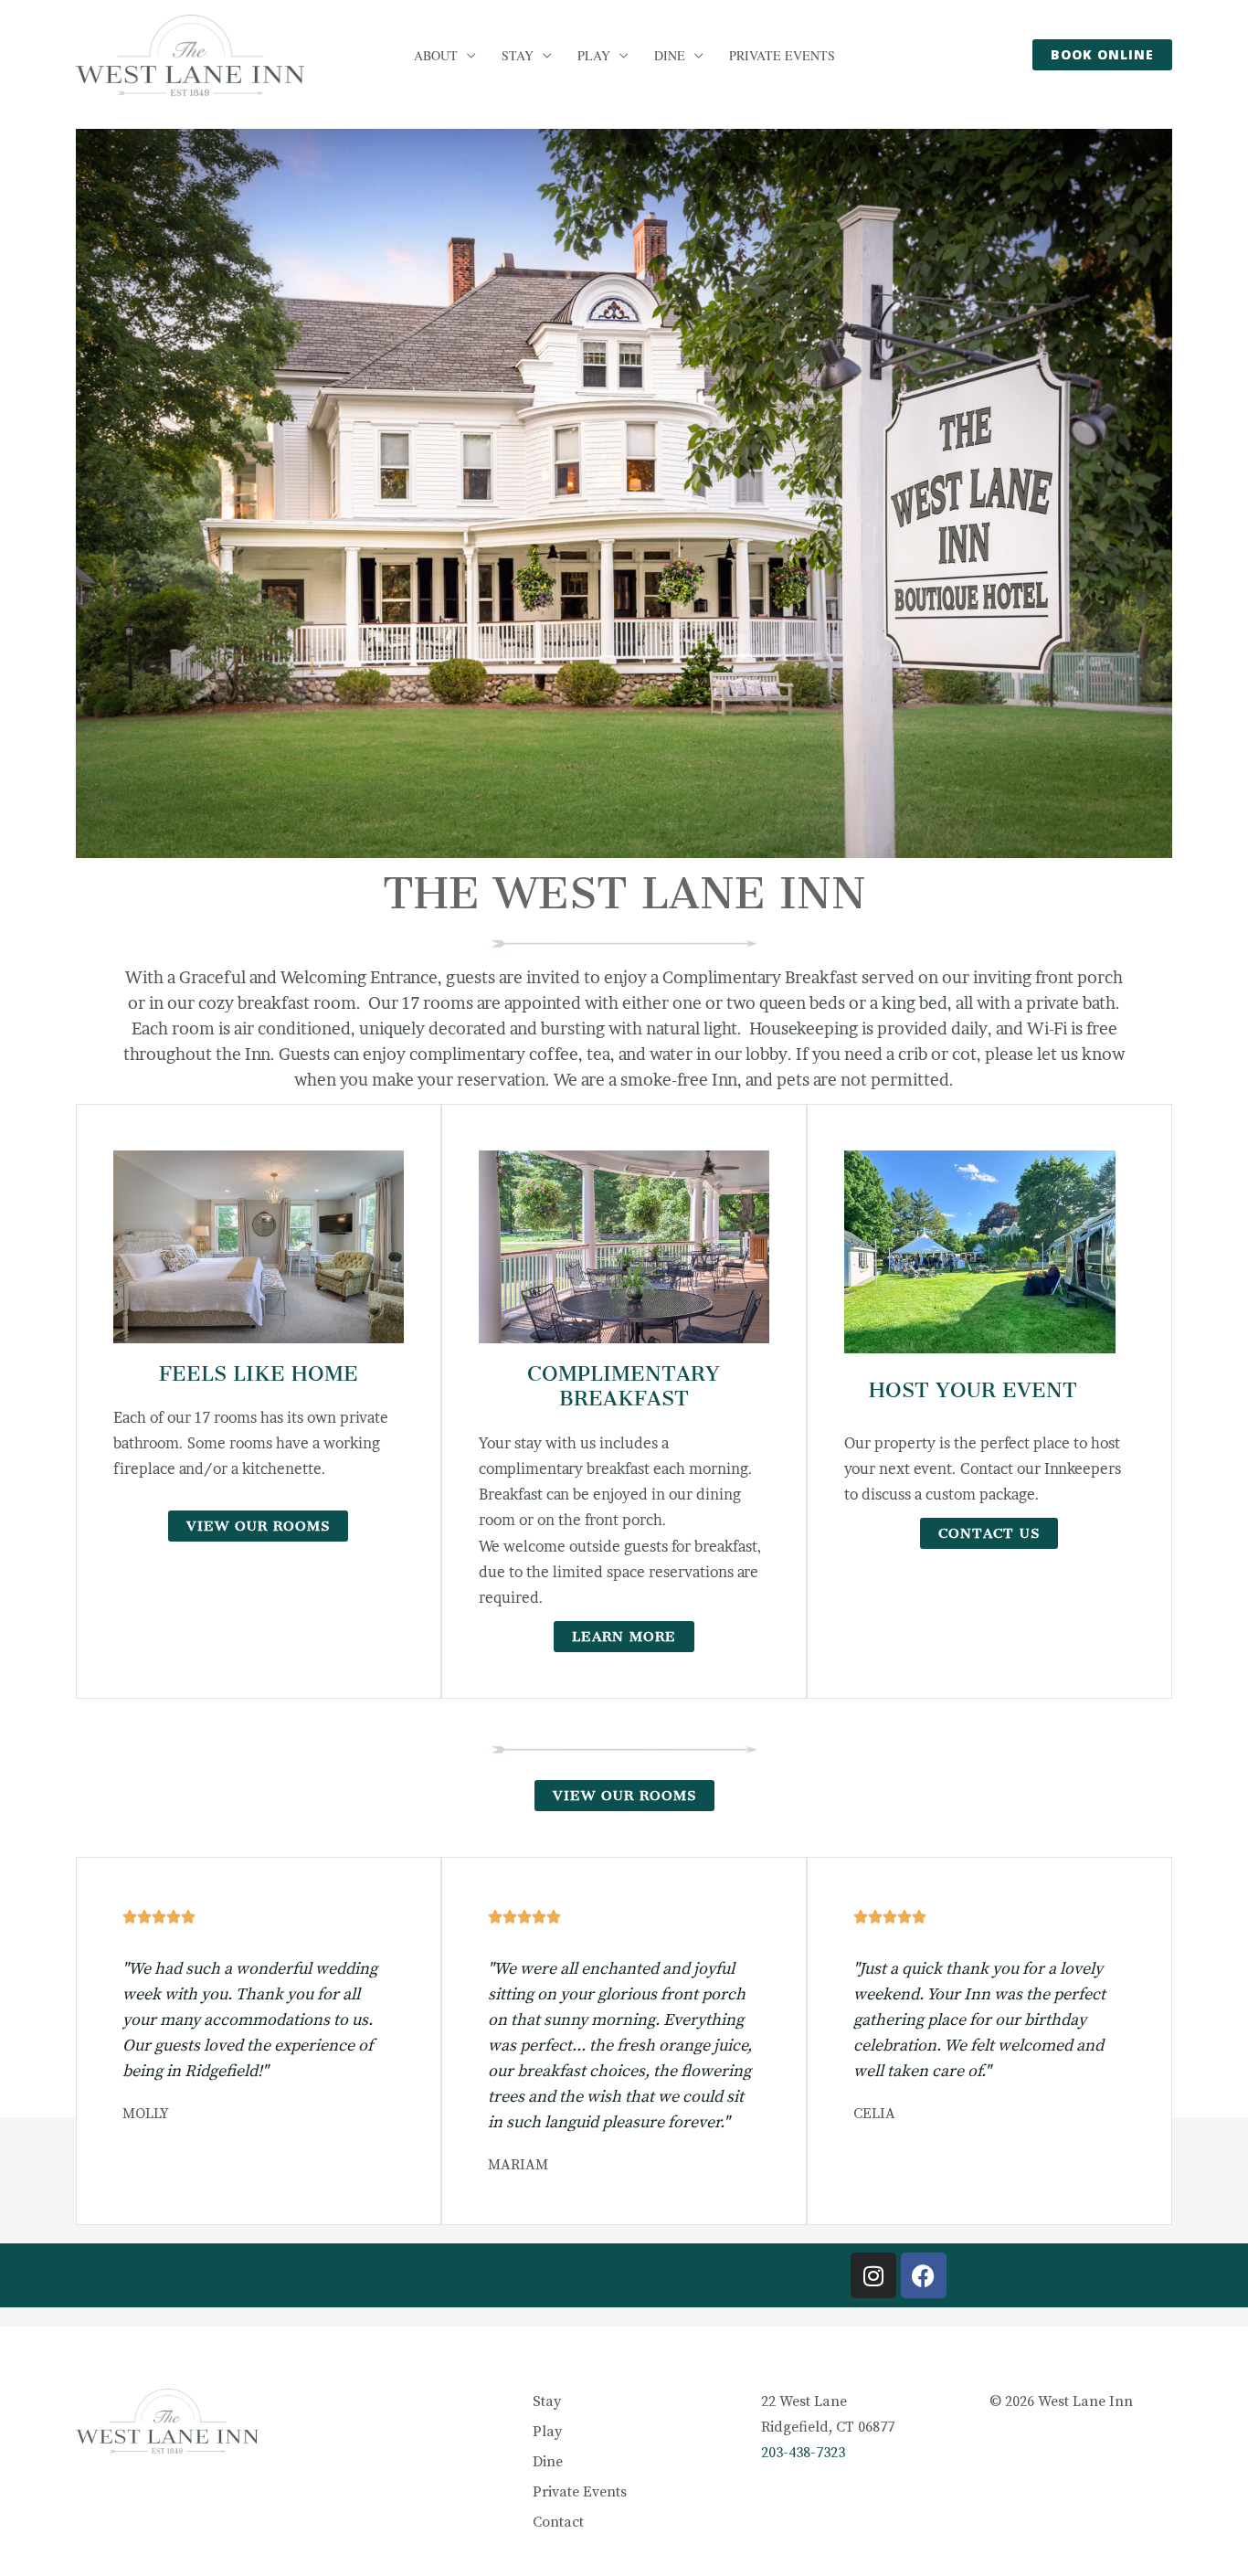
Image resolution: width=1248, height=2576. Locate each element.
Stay (518, 56)
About (436, 56)
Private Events (782, 56)
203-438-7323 (803, 2453)
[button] (1102, 55)
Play (594, 56)
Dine (670, 56)
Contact (558, 2522)
